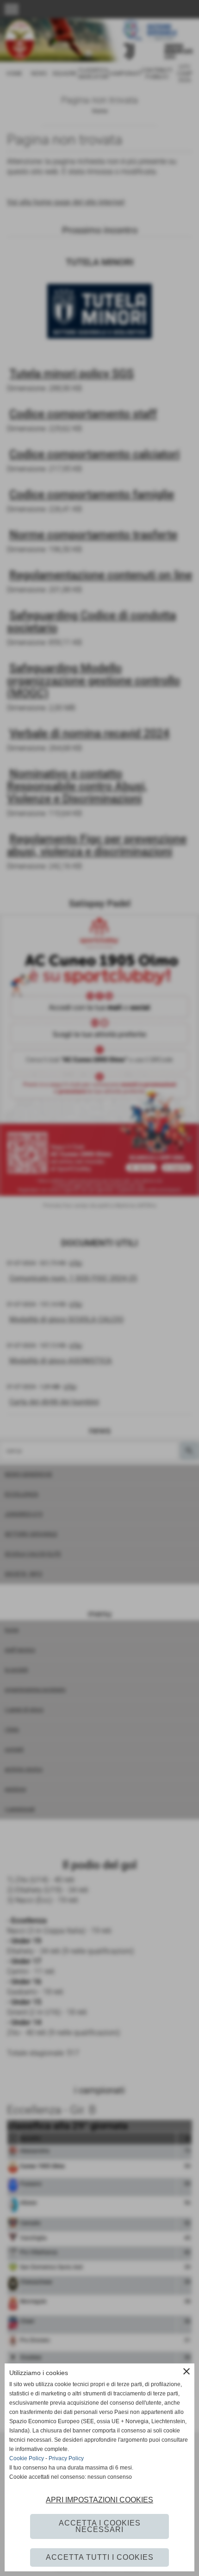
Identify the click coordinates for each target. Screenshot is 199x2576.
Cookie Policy (27, 2458)
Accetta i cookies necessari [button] (100, 2526)
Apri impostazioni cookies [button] (99, 2500)
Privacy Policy (66, 2458)
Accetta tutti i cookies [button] (100, 2557)
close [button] (187, 2371)
